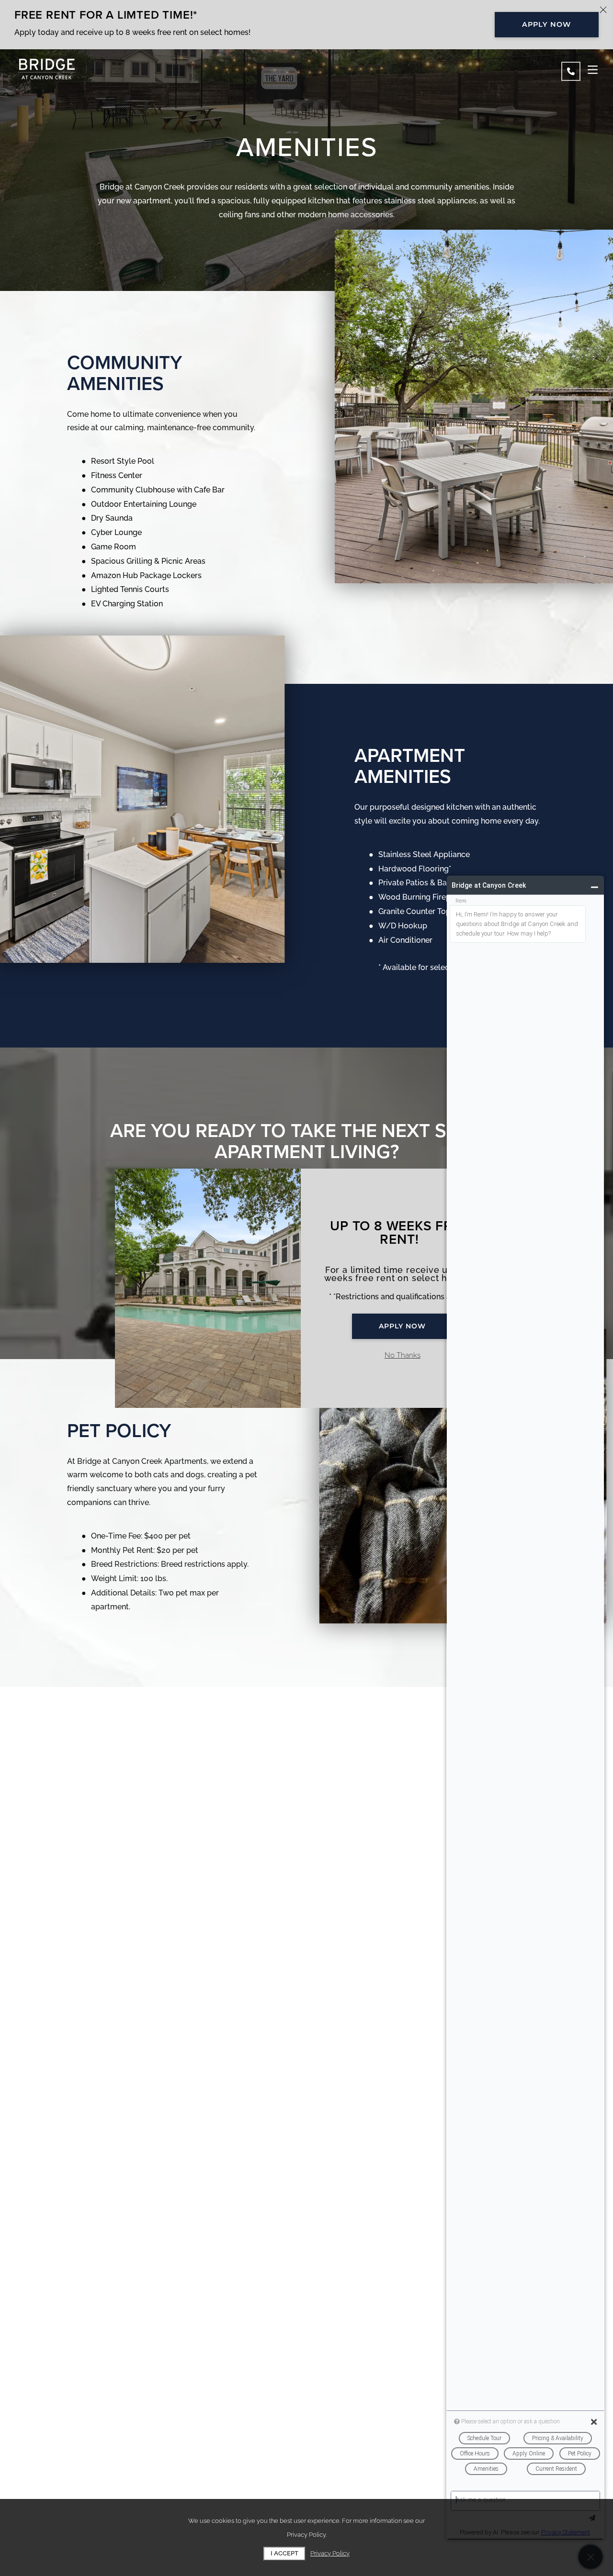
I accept (284, 2553)
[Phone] (571, 71)
